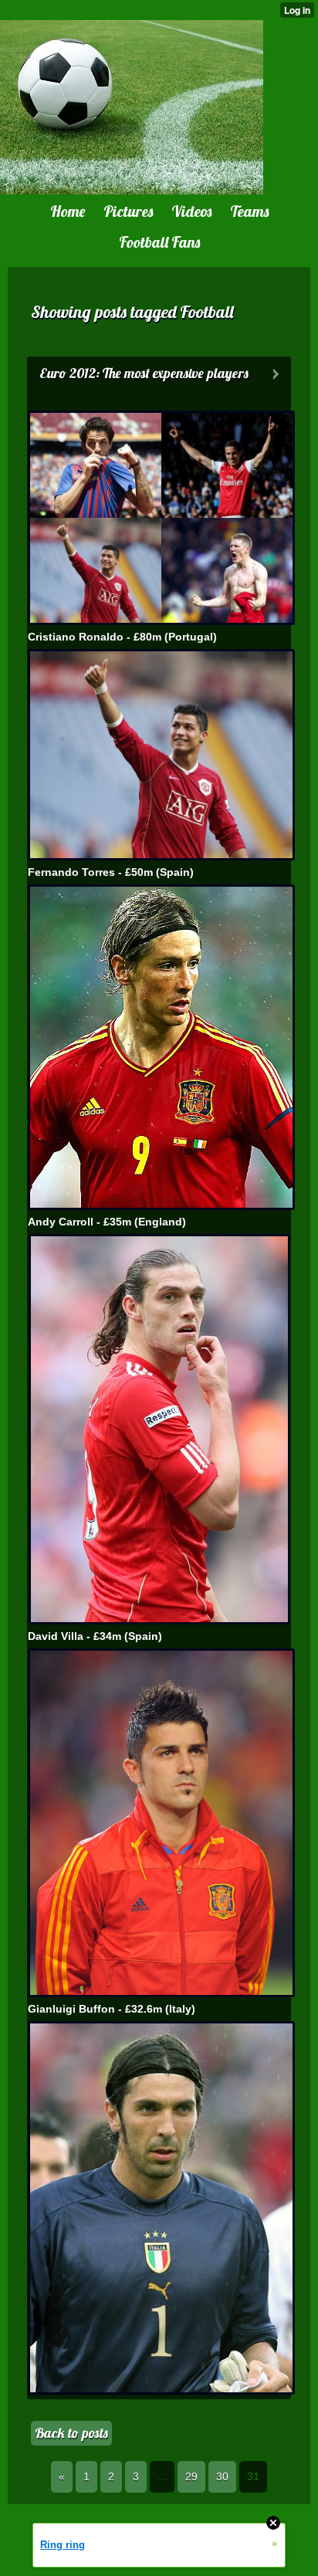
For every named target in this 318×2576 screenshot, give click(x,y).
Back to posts (71, 2433)
